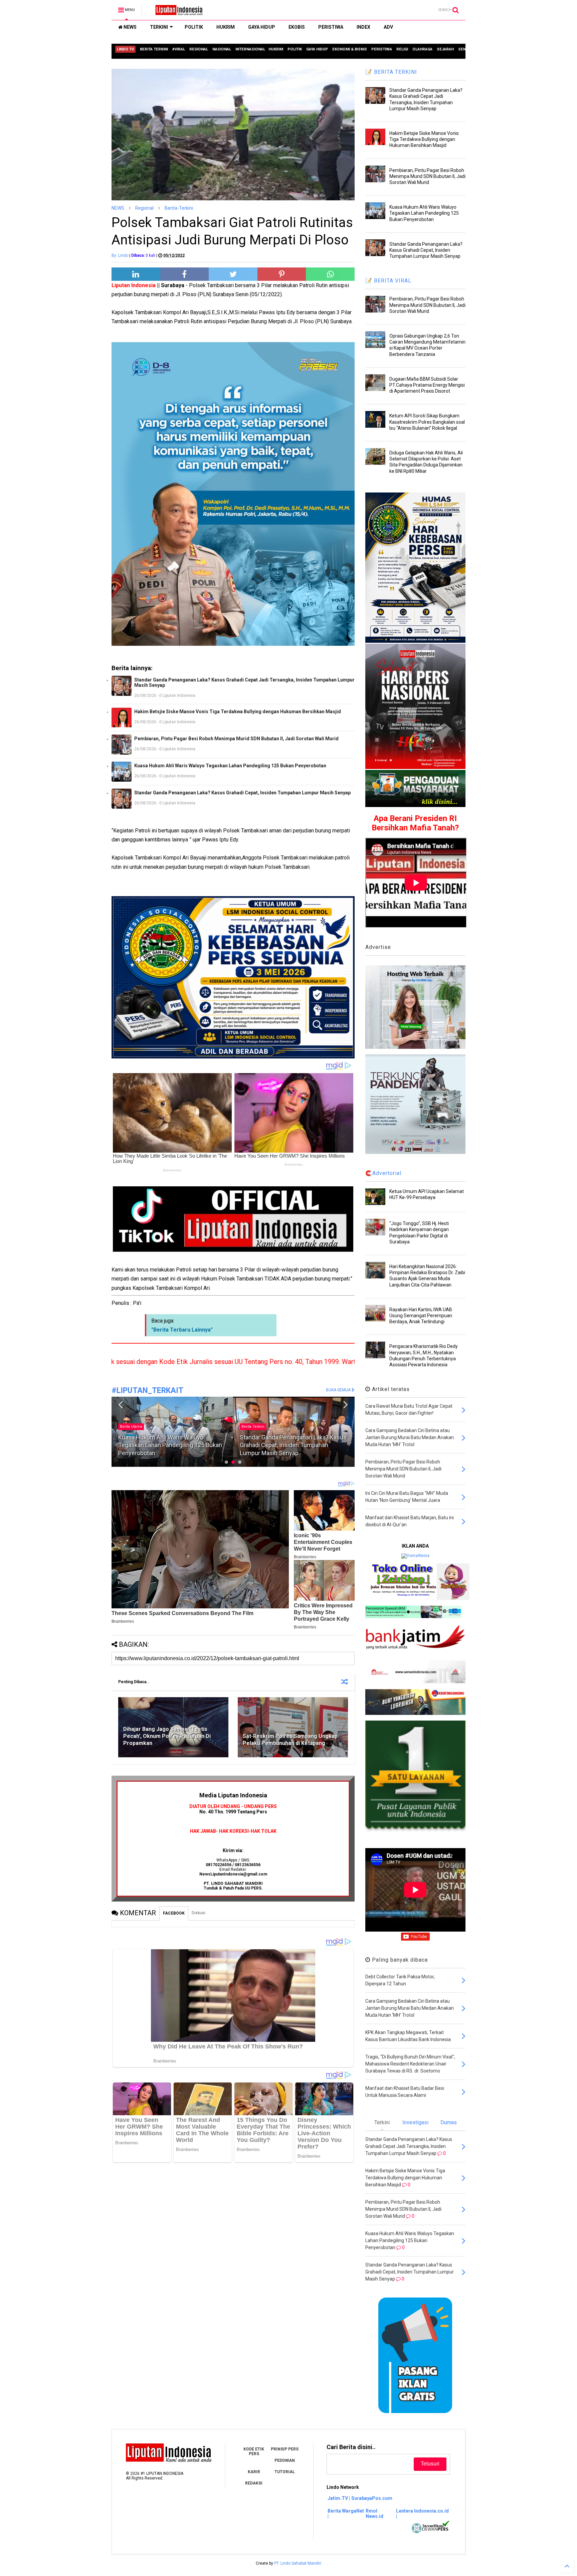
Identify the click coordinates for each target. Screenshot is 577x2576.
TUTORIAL (285, 2472)
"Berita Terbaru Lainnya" (182, 1330)
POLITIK (194, 27)
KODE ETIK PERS (254, 2451)
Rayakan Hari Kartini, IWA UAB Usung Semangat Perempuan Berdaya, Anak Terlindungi (421, 1316)
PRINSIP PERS (285, 2449)
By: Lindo (120, 255)
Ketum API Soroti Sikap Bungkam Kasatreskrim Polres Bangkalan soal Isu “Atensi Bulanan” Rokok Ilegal (427, 422)
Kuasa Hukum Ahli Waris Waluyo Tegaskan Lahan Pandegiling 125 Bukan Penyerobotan (230, 766)
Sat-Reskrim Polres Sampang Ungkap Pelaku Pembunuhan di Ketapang (290, 1740)
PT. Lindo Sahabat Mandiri (298, 2563)
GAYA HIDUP (262, 27)
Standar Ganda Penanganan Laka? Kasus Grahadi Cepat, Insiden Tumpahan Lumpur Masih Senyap (242, 793)
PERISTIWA (331, 27)
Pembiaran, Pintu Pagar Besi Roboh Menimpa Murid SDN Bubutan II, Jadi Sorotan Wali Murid (236, 739)
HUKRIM (226, 27)
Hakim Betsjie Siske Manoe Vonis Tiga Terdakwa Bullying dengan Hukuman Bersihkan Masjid (238, 712)
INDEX (363, 27)
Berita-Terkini (179, 208)
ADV (388, 27)
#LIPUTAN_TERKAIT (147, 1391)
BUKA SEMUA (339, 1390)
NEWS (130, 27)
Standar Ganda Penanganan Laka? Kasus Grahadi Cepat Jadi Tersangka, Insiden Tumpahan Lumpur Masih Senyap (244, 682)
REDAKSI (254, 2483)
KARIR (254, 2472)
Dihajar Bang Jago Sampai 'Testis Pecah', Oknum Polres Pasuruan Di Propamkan (167, 1736)
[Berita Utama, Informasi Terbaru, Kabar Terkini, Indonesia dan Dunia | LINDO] (177, 12)
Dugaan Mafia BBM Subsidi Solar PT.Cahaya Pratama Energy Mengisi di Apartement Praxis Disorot (427, 385)
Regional (144, 208)
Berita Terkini (131, 1427)
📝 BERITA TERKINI (391, 72)
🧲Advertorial (383, 1173)
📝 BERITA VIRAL (388, 281)
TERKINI (159, 27)
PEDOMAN (285, 2460)
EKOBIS (297, 27)
